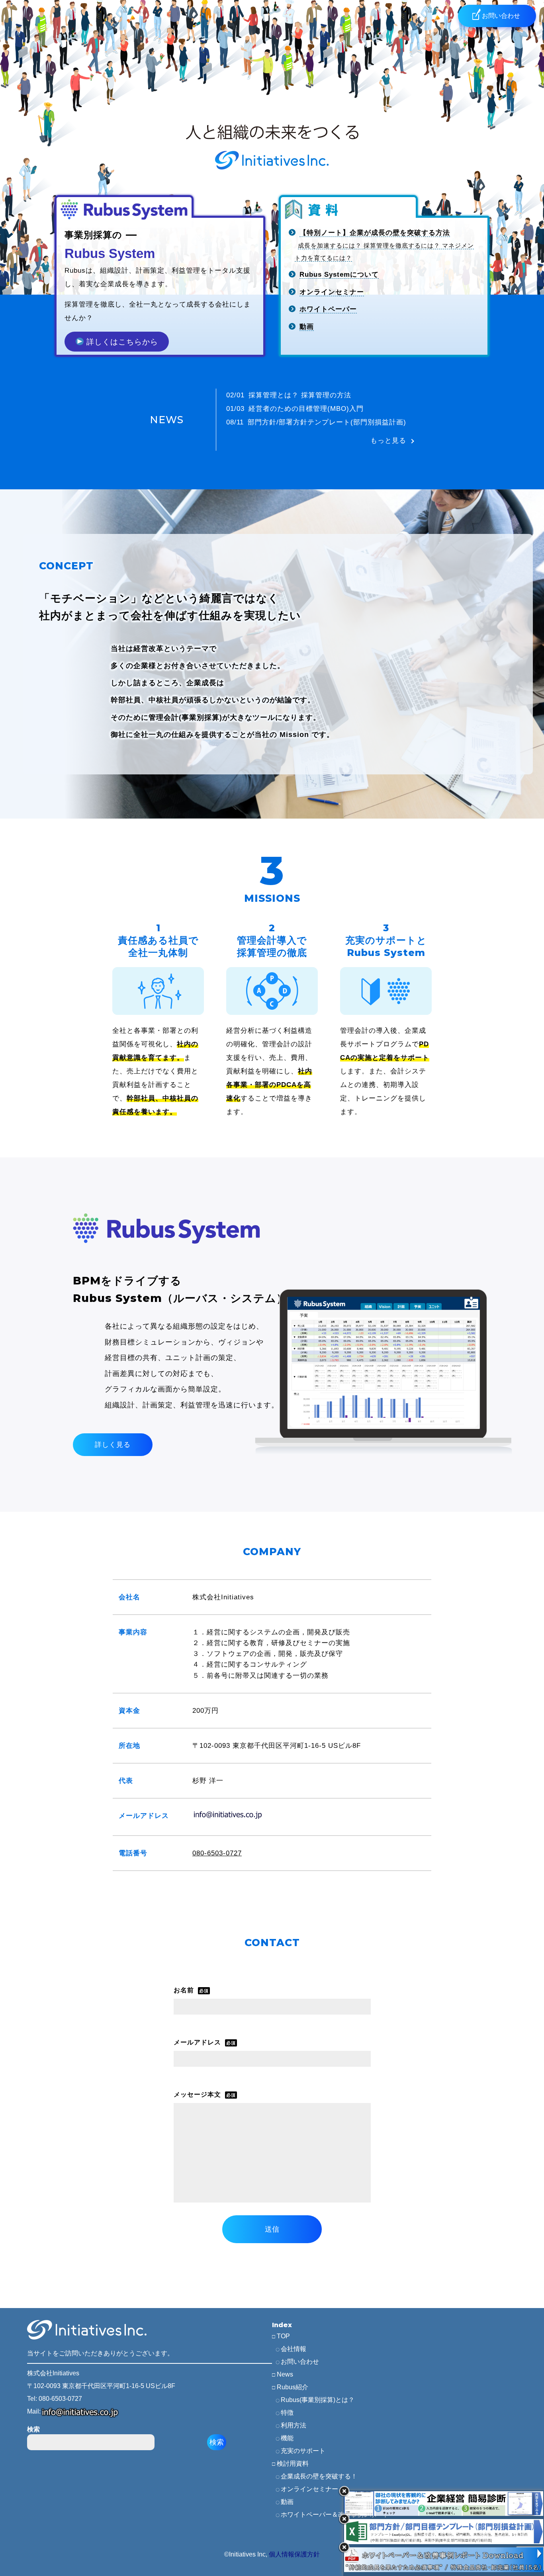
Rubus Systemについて (339, 275)
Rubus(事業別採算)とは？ (318, 2400)
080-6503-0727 (217, 1853)
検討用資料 (293, 2464)
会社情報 (294, 2349)
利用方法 (294, 2425)
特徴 (287, 2413)
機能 (287, 2438)
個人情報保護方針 (294, 2554)
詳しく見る (113, 1445)
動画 (287, 2502)
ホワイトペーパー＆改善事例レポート (335, 2514)
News (285, 2374)
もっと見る (388, 441)
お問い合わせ (300, 2362)
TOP (283, 2336)
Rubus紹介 (293, 2387)
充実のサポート (303, 2451)
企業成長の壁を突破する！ (319, 2476)
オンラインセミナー (309, 2489)
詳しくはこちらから (121, 342)
